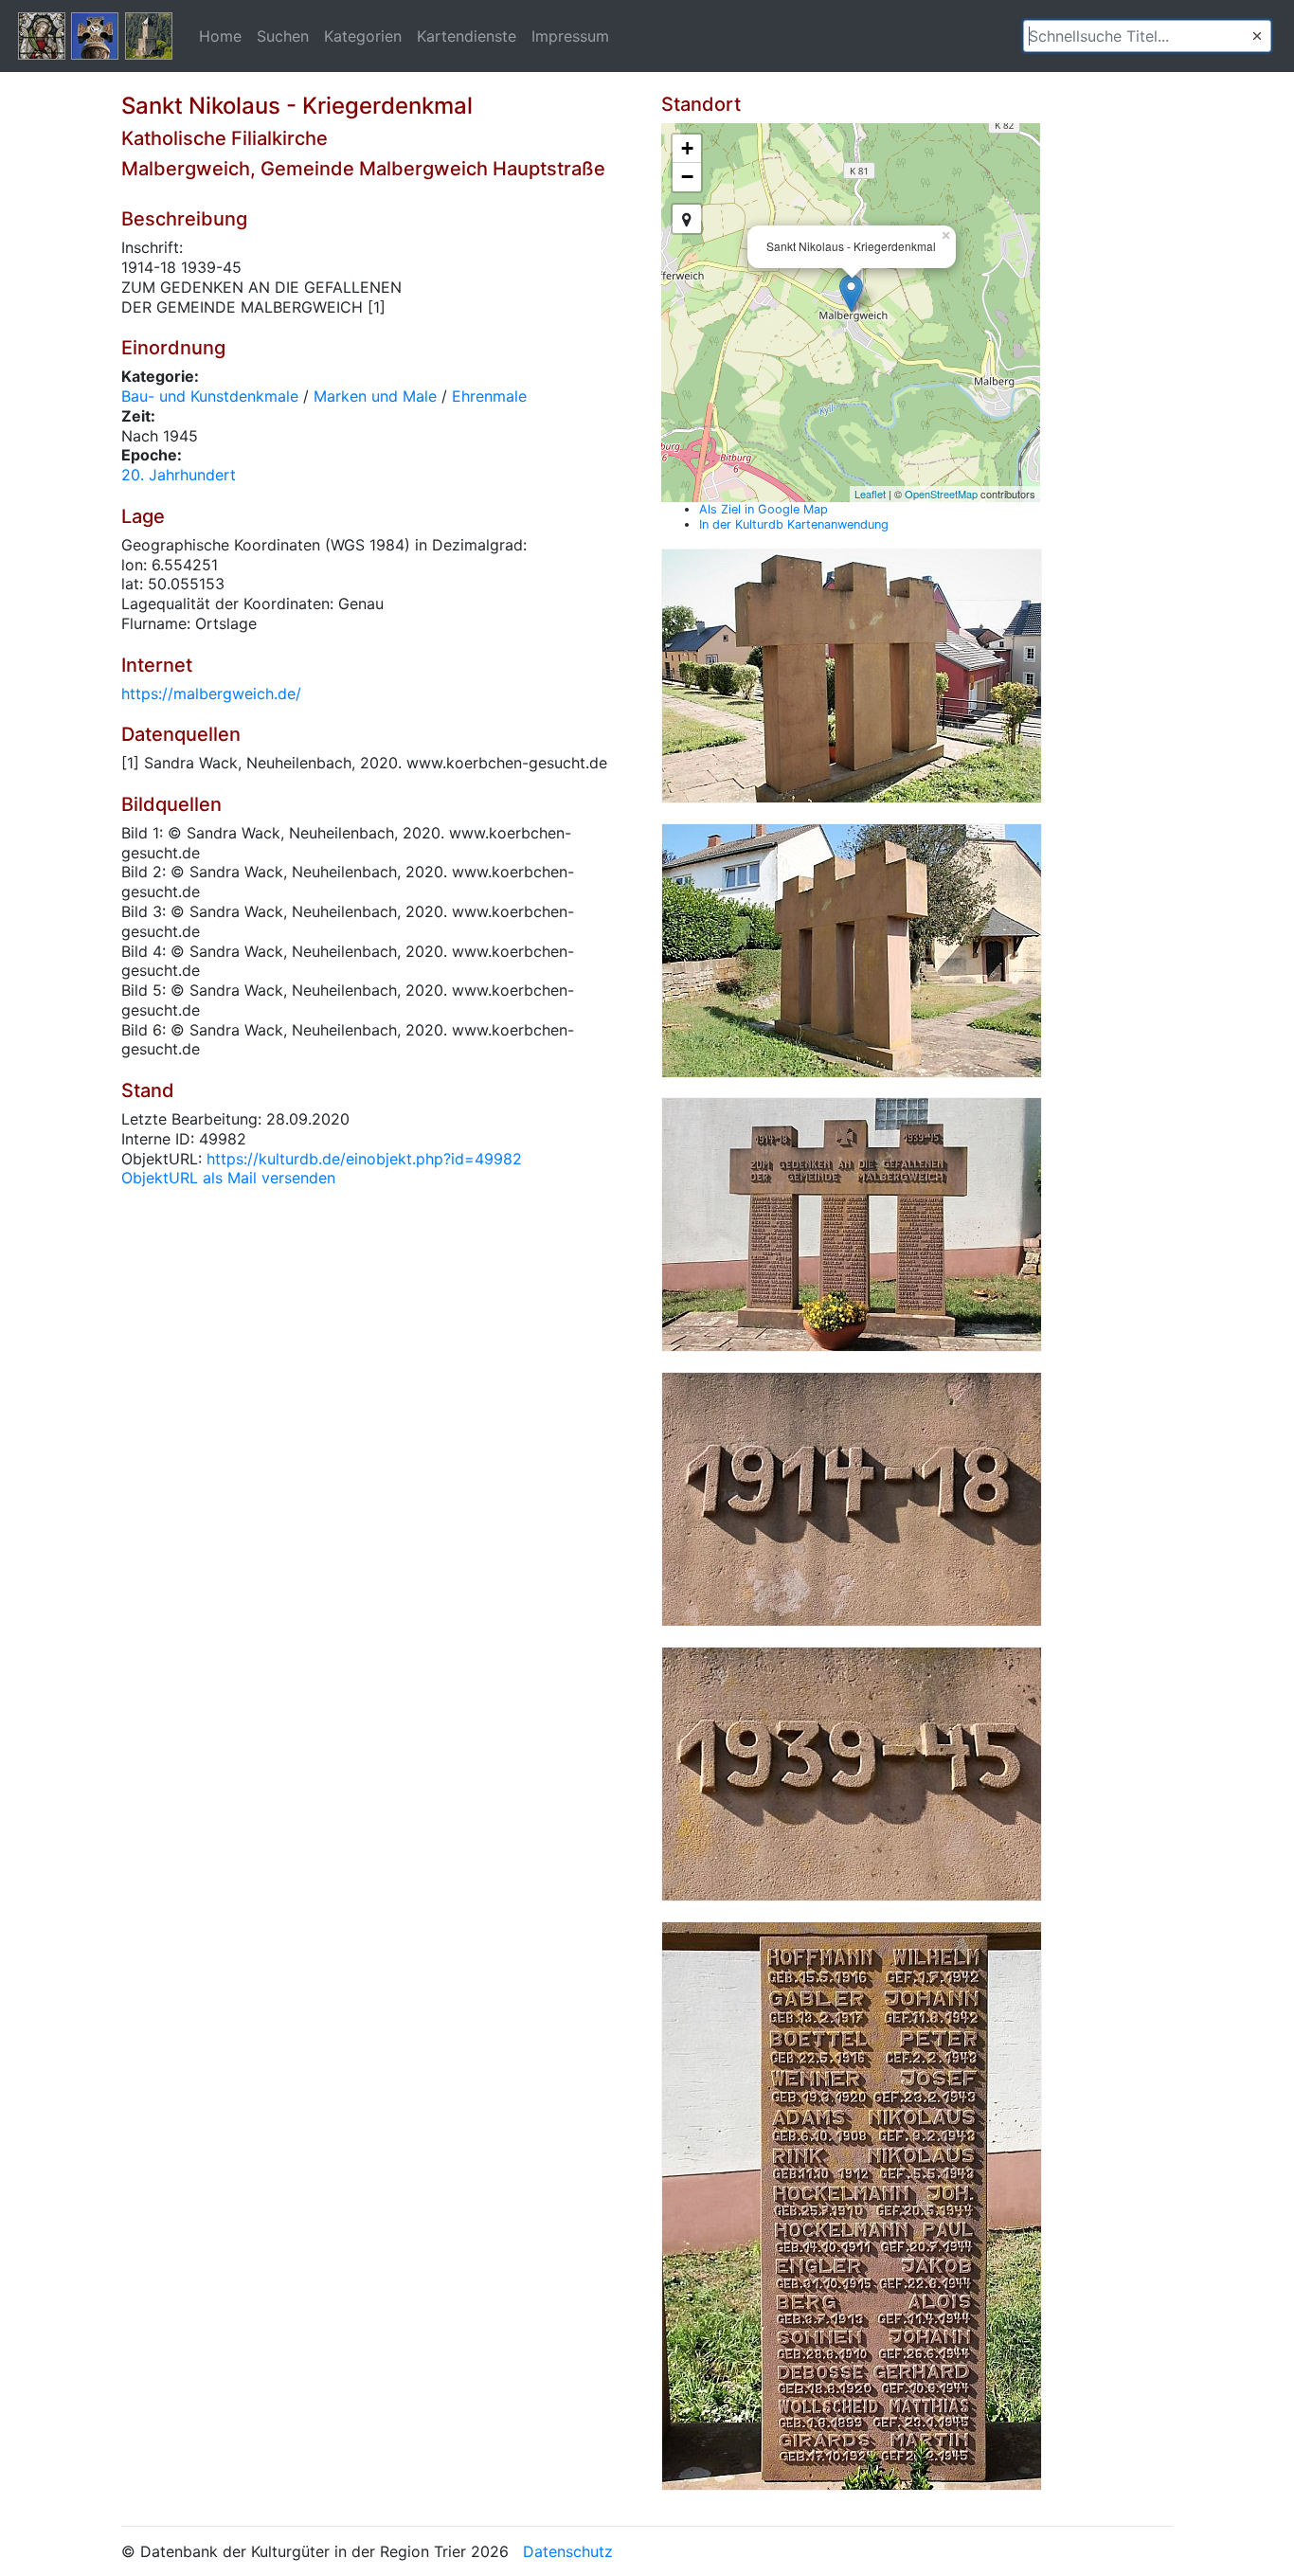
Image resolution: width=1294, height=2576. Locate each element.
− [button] (687, 177)
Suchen (283, 36)
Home (220, 36)
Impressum (570, 36)
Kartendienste (467, 36)
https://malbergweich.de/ (211, 694)
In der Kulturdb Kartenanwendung (794, 524)
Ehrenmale (489, 396)
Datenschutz (568, 2551)
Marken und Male (375, 396)
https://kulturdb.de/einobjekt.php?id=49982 (364, 1159)
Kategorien (363, 36)
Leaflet (870, 494)
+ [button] (687, 148)
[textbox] (1147, 36)
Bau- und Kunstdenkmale (210, 396)
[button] (1257, 36)
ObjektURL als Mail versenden (228, 1178)
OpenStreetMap (941, 494)
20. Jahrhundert (179, 475)
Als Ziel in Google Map (764, 509)
